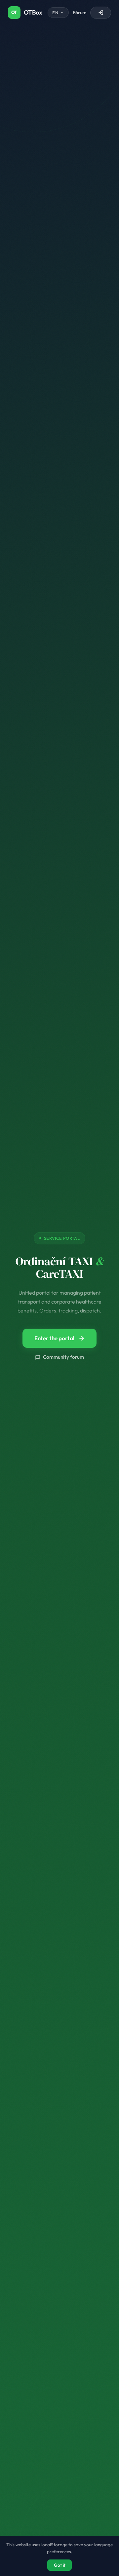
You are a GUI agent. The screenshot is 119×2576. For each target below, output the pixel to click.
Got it (60, 2565)
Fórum (79, 13)
